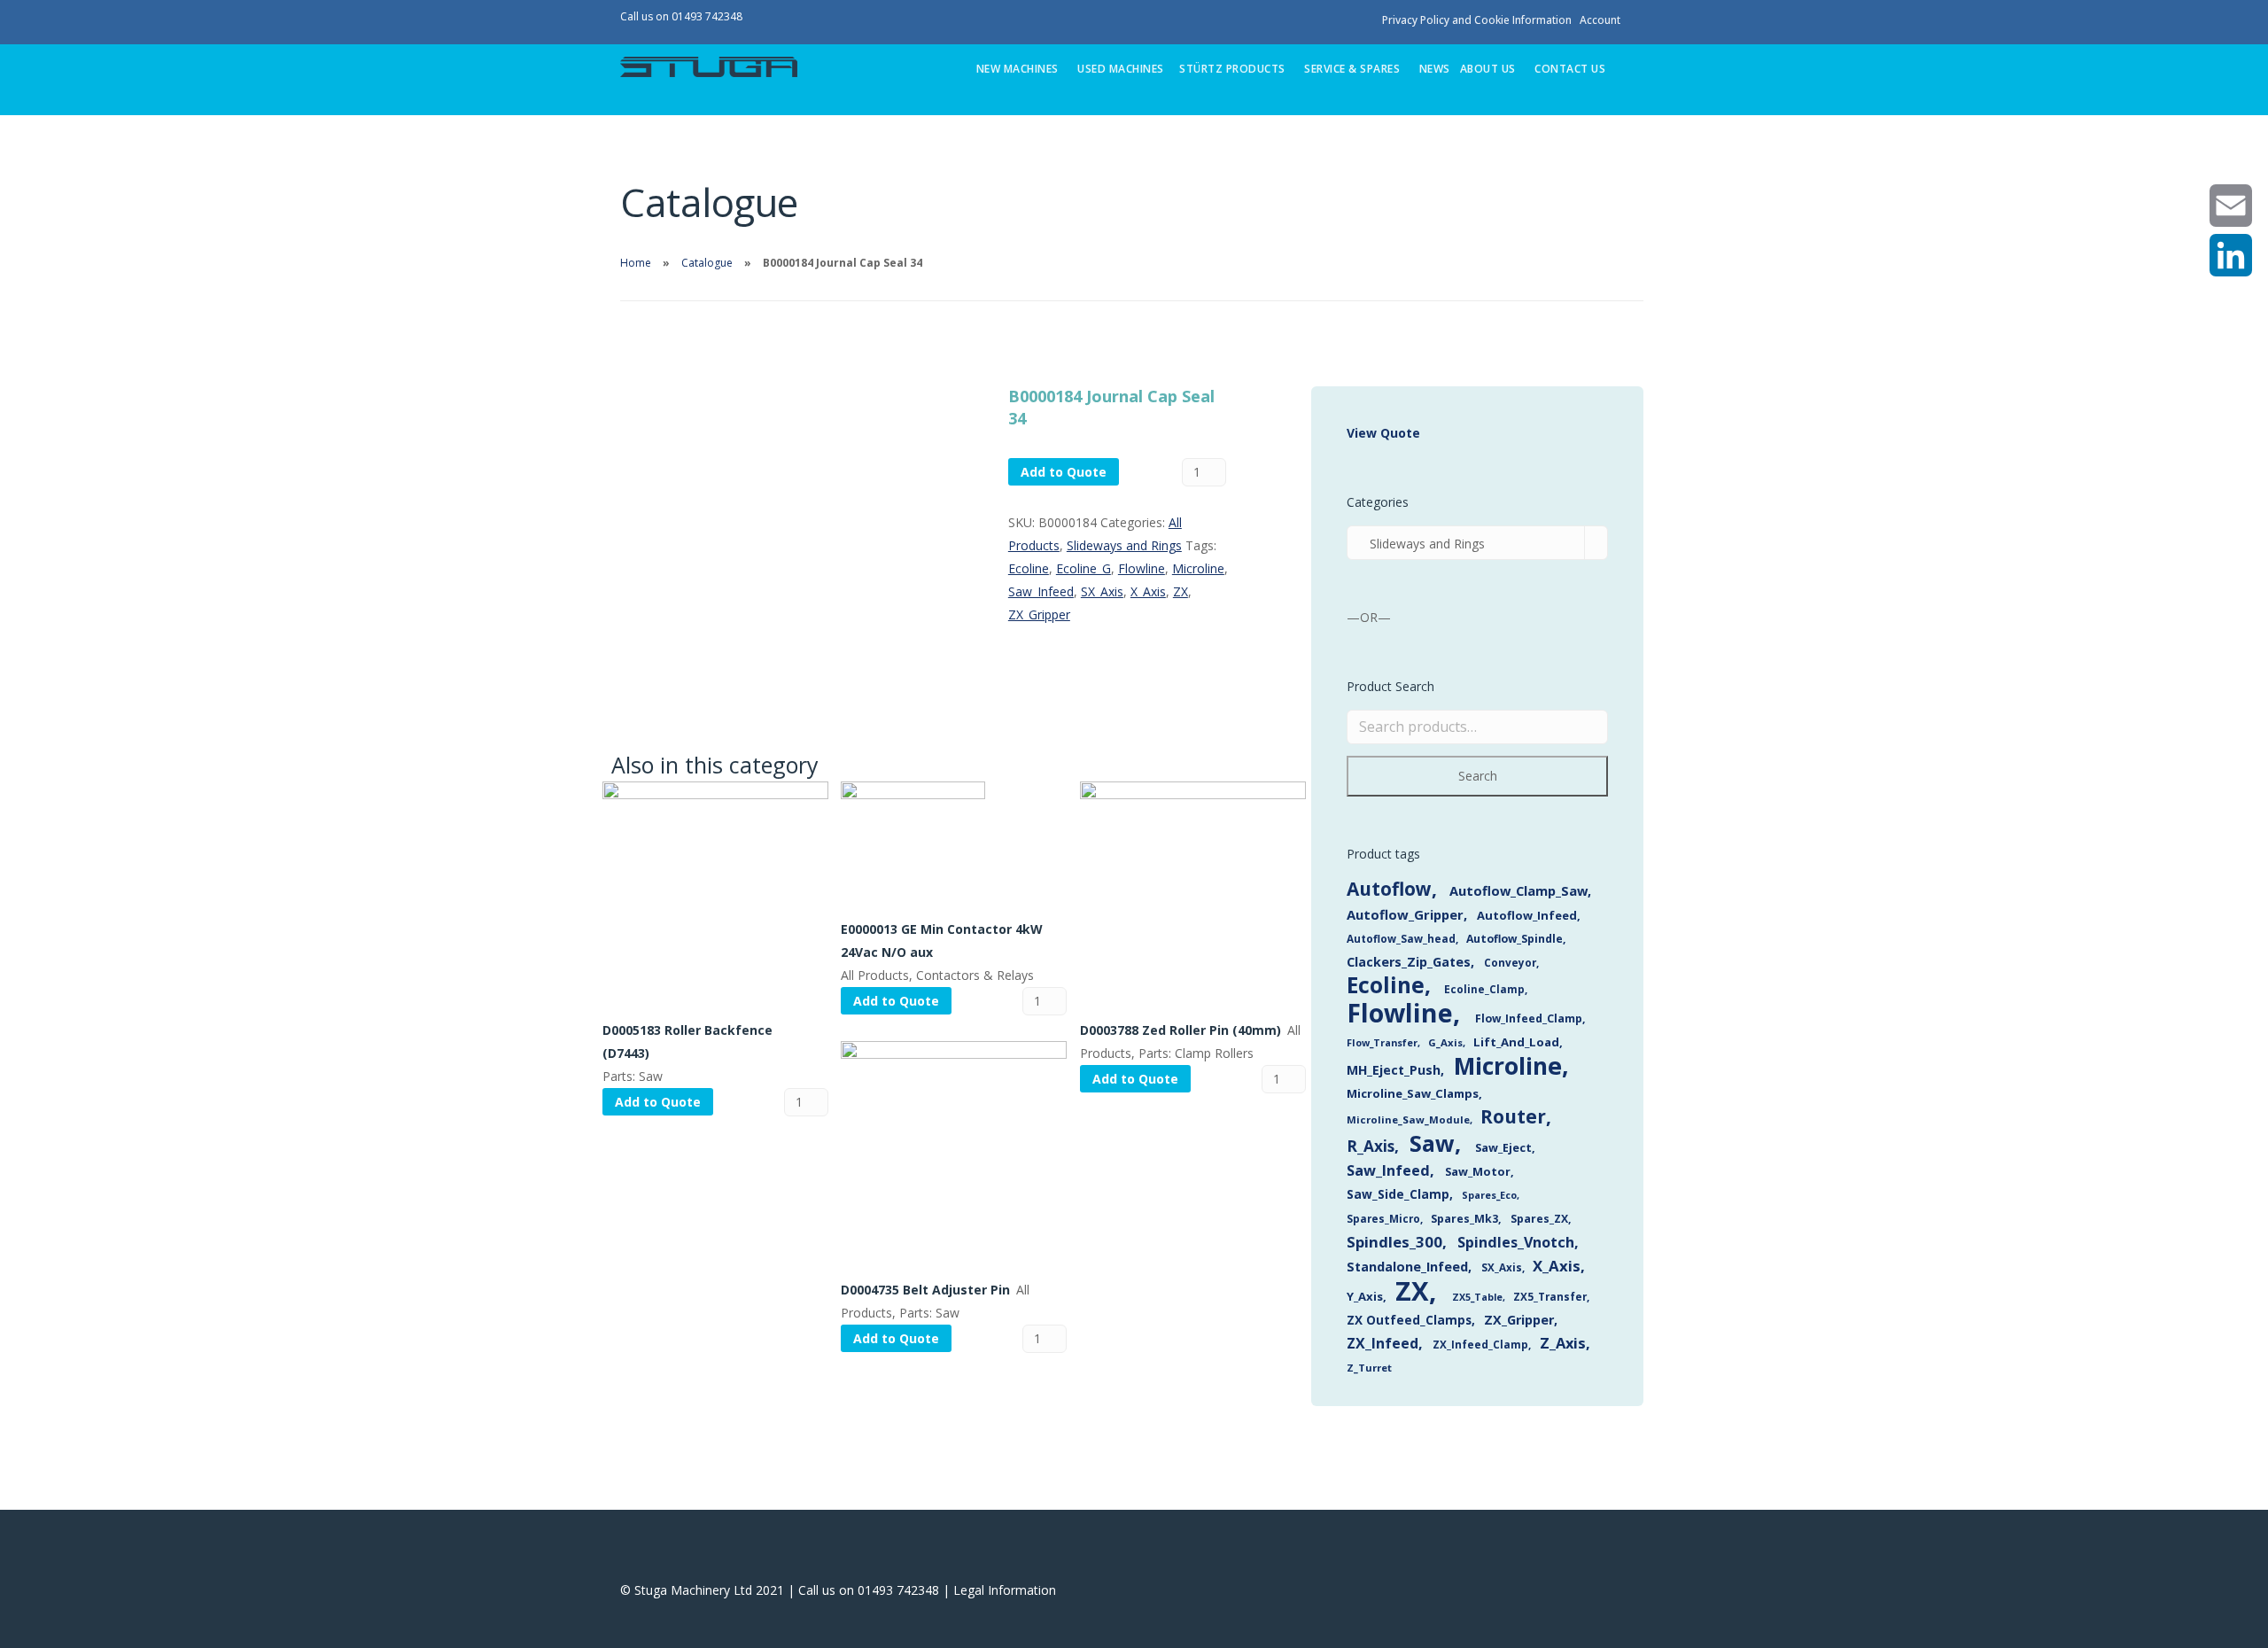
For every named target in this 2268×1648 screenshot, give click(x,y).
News (1435, 69)
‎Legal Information (1005, 1590)
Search (1478, 776)
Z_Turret (1369, 1368)
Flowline (1142, 568)
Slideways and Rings (1124, 545)
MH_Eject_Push (1394, 1070)
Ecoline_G (1084, 568)
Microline (1198, 568)
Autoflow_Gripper (1405, 914)
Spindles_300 (1394, 1242)
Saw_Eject (1503, 1147)
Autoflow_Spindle (1515, 939)
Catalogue (707, 263)
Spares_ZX (1539, 1219)
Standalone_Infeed (1407, 1267)
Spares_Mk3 (1464, 1219)
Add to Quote (1064, 472)
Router (1513, 1116)
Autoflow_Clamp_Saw (1518, 890)
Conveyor (1510, 962)
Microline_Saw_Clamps (1413, 1093)
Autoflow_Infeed (1527, 915)
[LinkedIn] (2231, 255)
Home (636, 263)
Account (1600, 20)
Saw (1432, 1143)
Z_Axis (1563, 1343)
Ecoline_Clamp (1484, 989)
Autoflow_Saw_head (1401, 938)
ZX (1181, 591)
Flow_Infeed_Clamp (1529, 1018)
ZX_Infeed (1383, 1343)
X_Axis (1148, 591)
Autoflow (1389, 889)
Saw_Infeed (1041, 591)
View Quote (1383, 433)
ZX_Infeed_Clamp (1480, 1344)
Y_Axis (1365, 1296)
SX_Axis (1102, 591)
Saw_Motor (1478, 1171)
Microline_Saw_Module (1408, 1119)
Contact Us (1570, 69)
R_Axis (1371, 1146)
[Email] (2231, 206)
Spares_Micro (1383, 1219)
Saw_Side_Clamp (1398, 1194)
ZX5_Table (1477, 1297)
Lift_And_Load (1516, 1042)
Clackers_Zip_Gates (1409, 962)
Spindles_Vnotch (1516, 1242)
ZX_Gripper (1039, 614)
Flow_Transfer (1382, 1042)
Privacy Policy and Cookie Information (1477, 20)
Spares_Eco (1489, 1195)
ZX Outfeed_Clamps (1409, 1320)
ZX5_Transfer (1550, 1296)
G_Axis (1445, 1042)
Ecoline (1029, 568)
